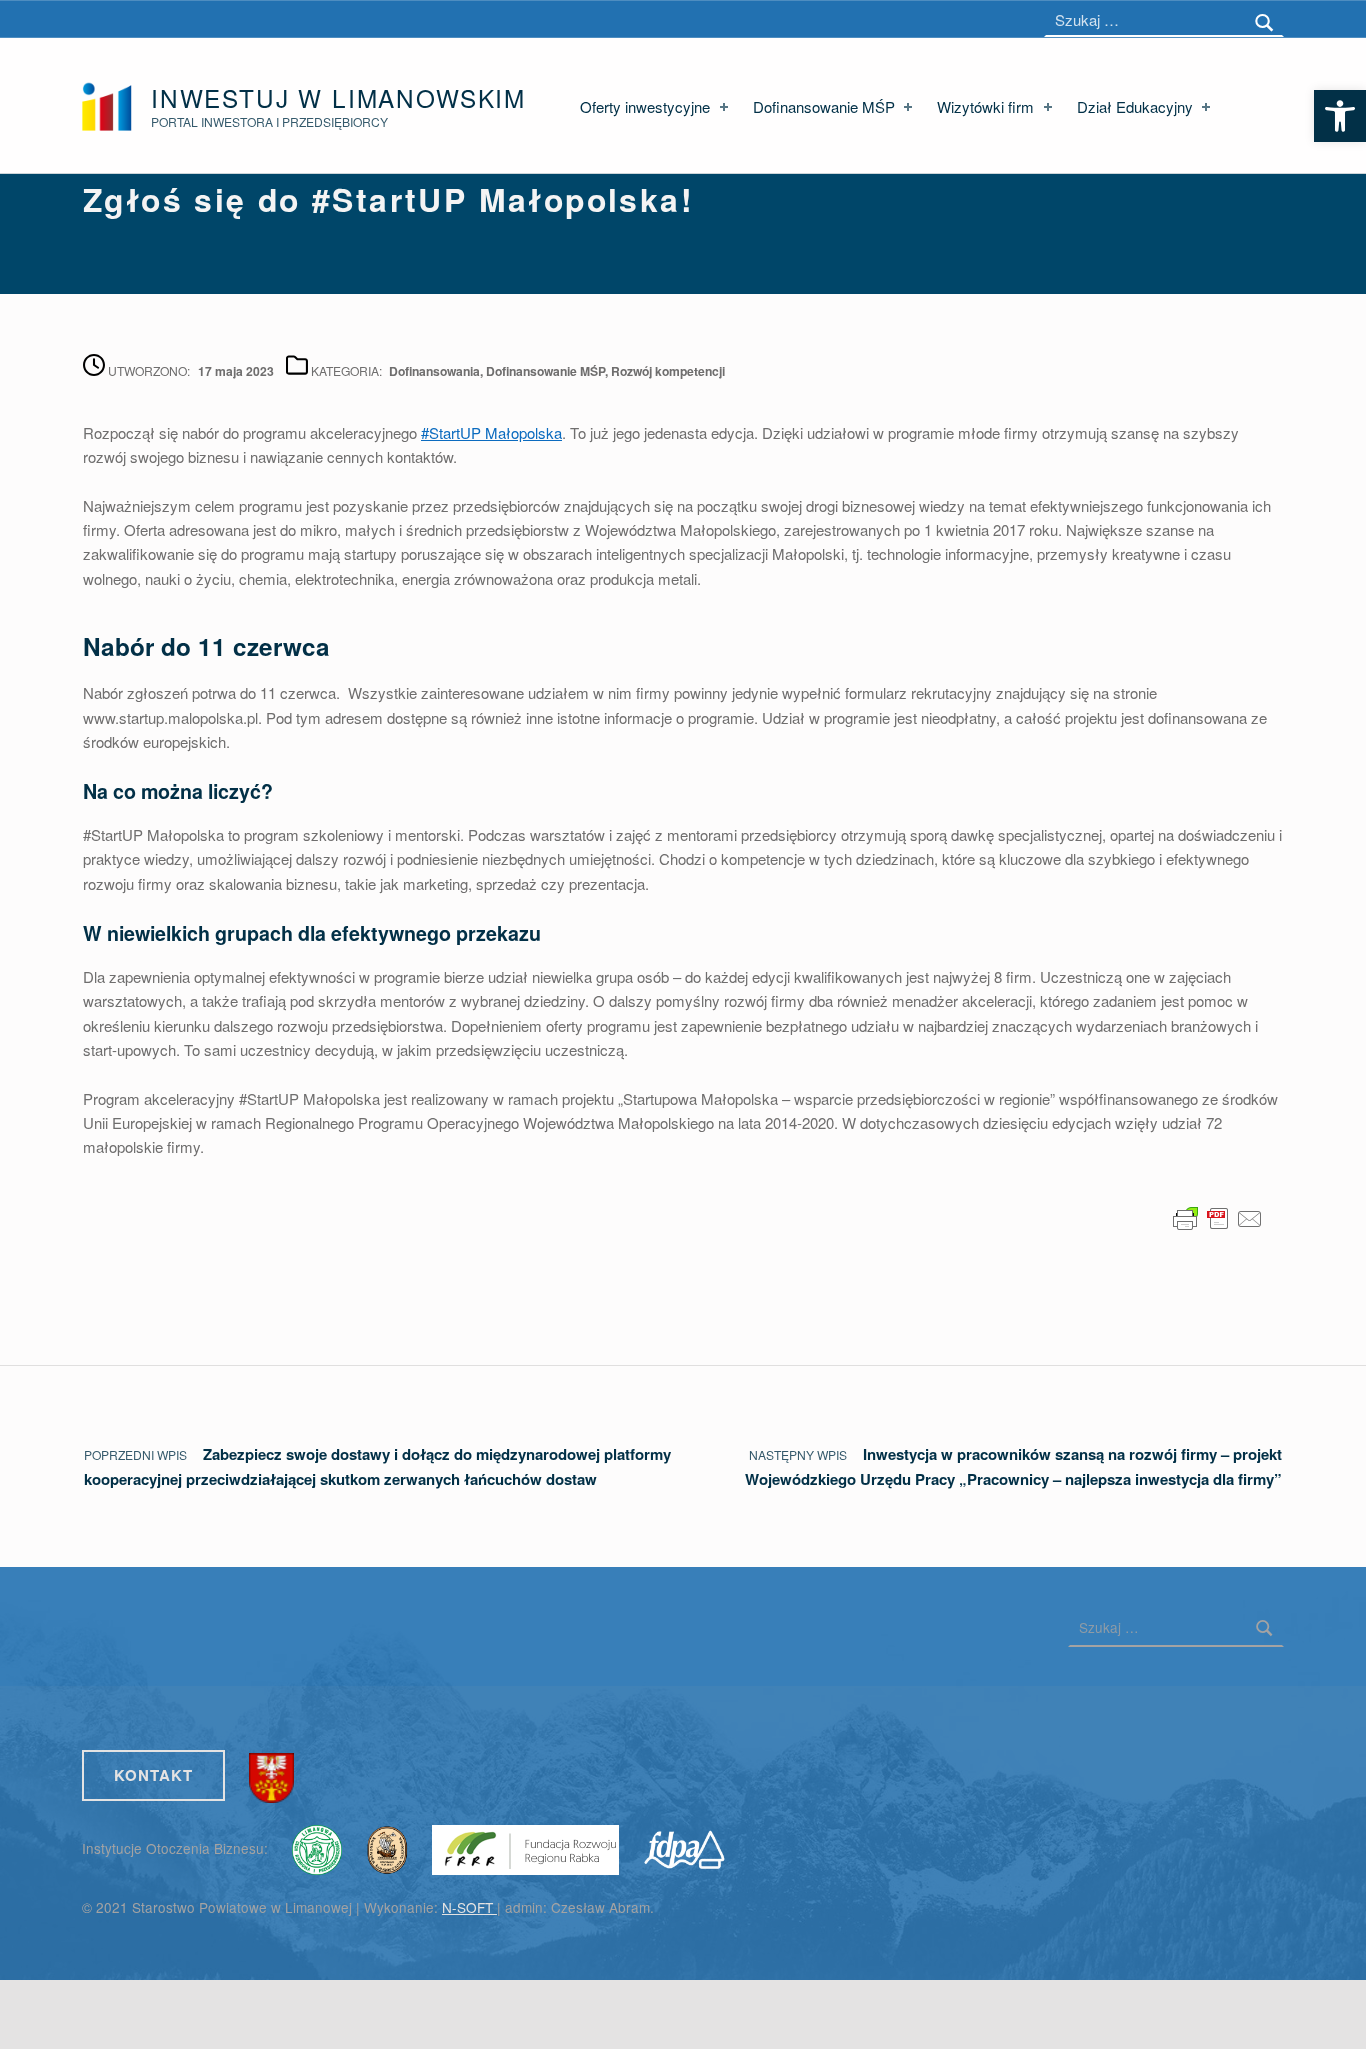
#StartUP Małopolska (491, 432)
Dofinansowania (434, 371)
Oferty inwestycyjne (645, 106)
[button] (1340, 116)
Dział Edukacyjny (1135, 106)
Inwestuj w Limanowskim (338, 97)
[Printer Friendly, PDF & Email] (1218, 1216)
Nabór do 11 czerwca (206, 646)
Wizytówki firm (985, 106)
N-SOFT (469, 1907)
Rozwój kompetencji (668, 371)
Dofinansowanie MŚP (824, 106)
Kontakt (153, 1775)
